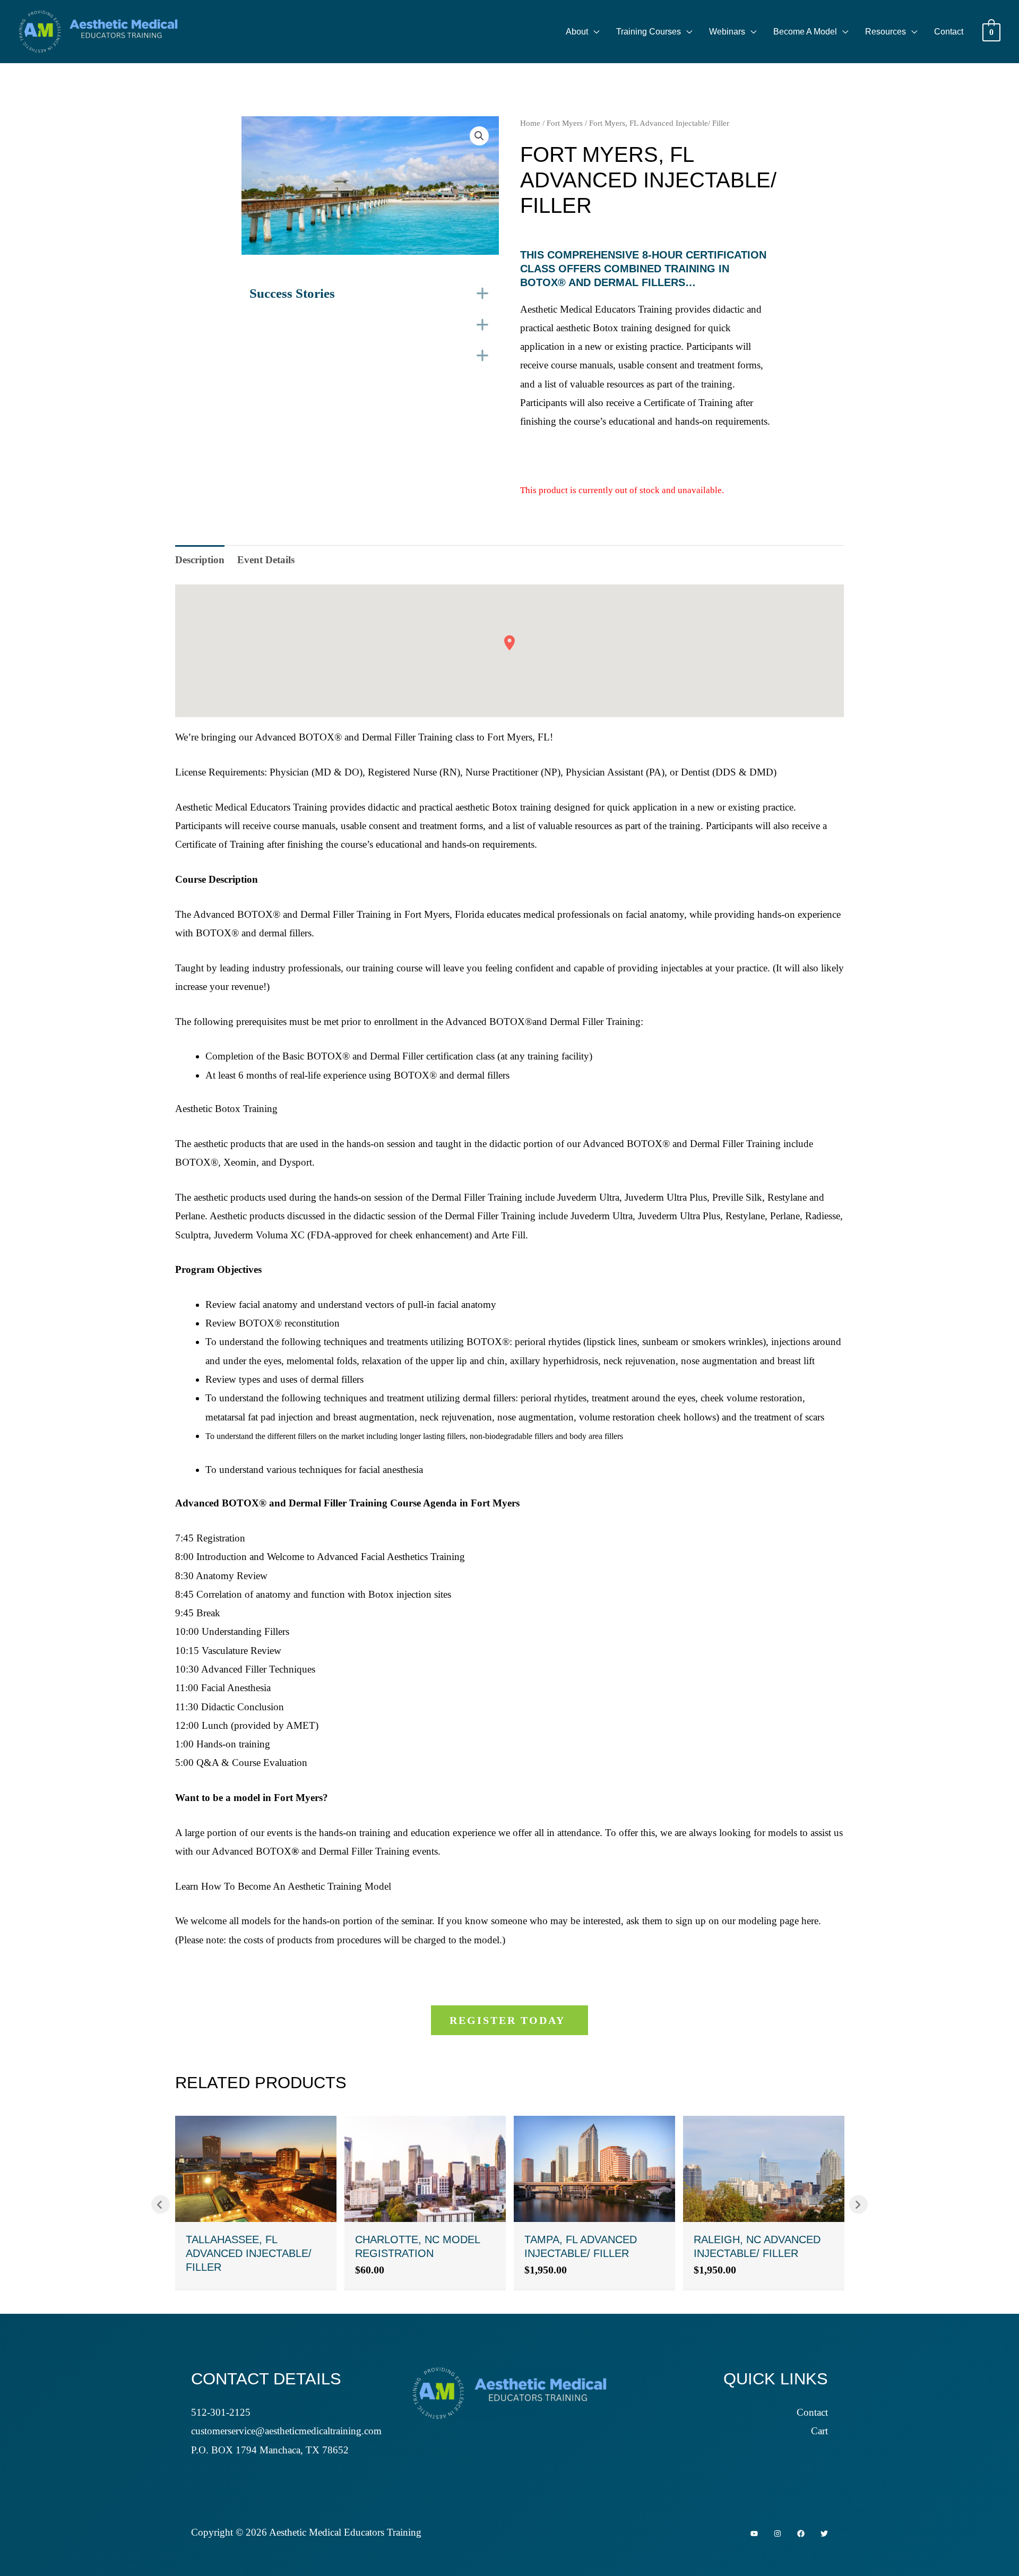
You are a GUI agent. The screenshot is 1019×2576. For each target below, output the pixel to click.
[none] (483, 294)
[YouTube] (754, 2534)
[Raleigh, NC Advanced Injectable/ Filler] (764, 2168)
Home (530, 123)
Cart (819, 2431)
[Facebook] (801, 2534)
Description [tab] (200, 560)
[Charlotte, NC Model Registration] (425, 2168)
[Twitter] (824, 2534)
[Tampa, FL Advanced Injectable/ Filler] (594, 2168)
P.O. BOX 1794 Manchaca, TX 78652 (270, 2450)
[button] (594, 32)
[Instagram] (778, 2534)
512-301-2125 (221, 2412)
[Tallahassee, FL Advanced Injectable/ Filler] (256, 2168)
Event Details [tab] (266, 560)
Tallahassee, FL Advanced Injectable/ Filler (249, 2253)
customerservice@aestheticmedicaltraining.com (286, 2431)
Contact (812, 2412)
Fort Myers (565, 123)
